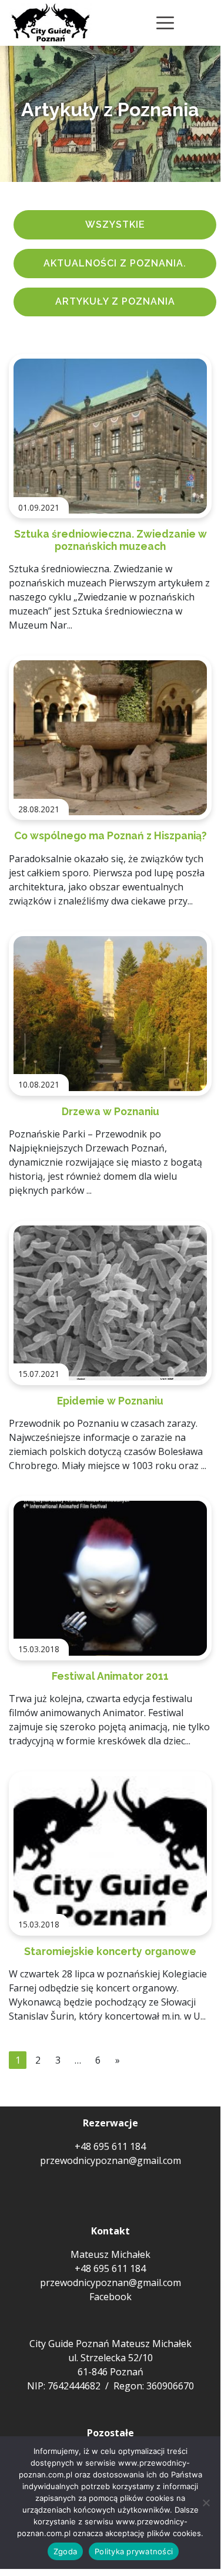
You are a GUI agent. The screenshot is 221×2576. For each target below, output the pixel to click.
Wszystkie (115, 224)
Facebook (110, 2297)
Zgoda (65, 2551)
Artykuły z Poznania (115, 301)
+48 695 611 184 (110, 2146)
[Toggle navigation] (165, 23)
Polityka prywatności (134, 2551)
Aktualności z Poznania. (115, 263)
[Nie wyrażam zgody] (206, 2503)
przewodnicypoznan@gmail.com (110, 2160)
